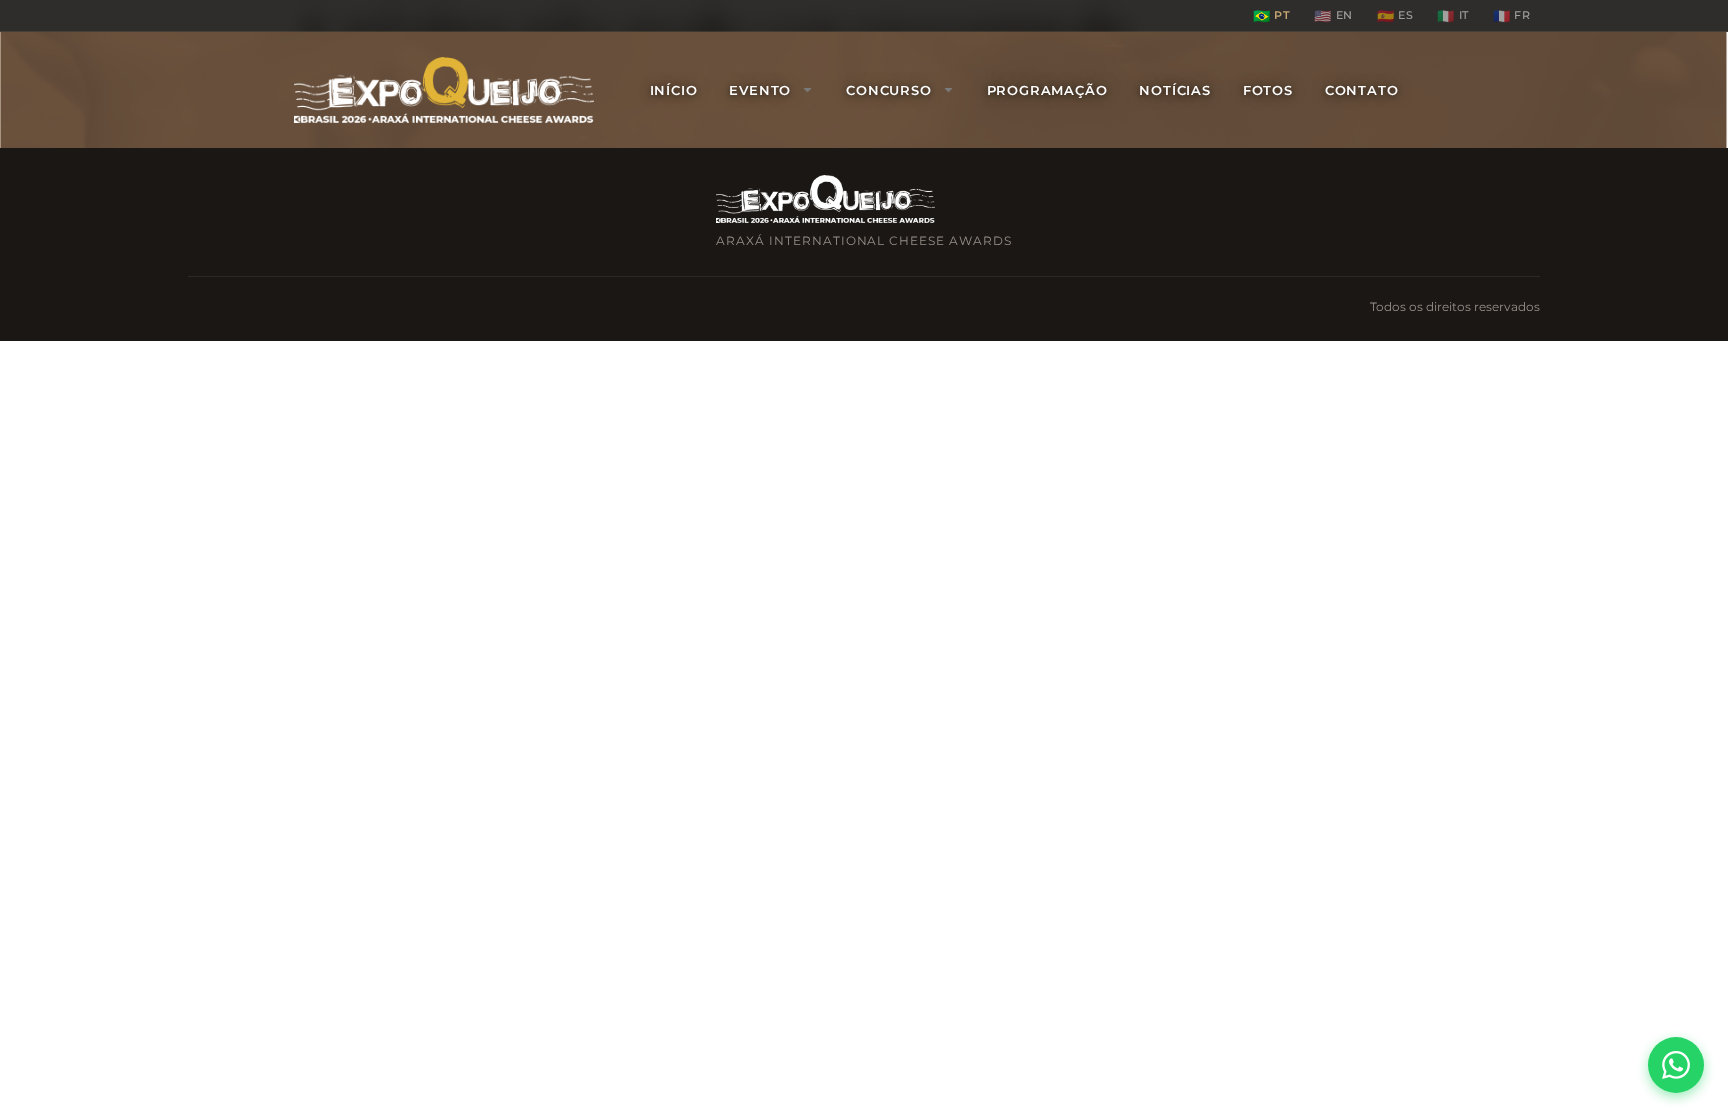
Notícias (1174, 90)
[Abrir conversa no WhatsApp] (1676, 1065)
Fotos (1268, 90)
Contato (1362, 90)
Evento (760, 90)
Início (674, 90)
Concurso (888, 90)
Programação (1047, 90)
